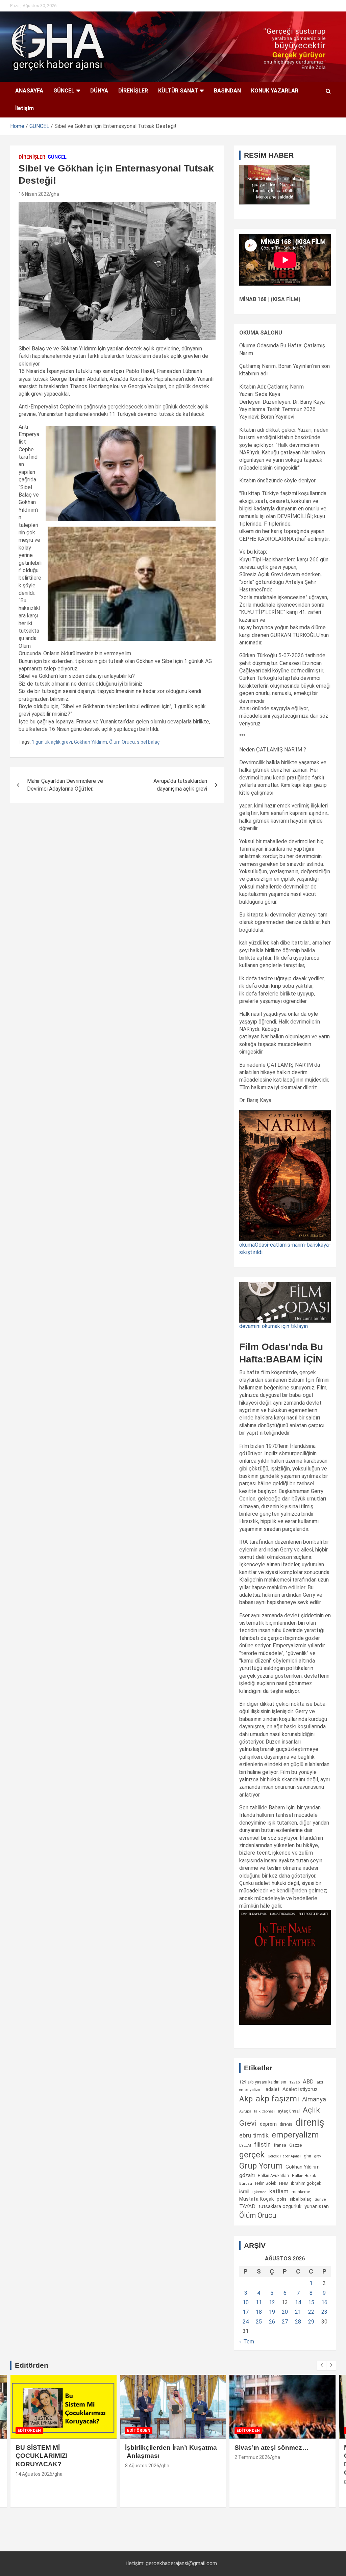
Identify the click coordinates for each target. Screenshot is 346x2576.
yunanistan (317, 2206)
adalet (273, 2089)
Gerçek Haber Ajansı (284, 2156)
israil (244, 2192)
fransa (280, 2145)
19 (272, 2312)
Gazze (295, 2145)
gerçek (252, 2155)
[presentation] (321, 2365)
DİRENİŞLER (133, 91)
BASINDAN (227, 91)
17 (246, 2312)
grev (318, 2156)
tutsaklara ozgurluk (280, 2206)
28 (298, 2322)
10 (246, 2302)
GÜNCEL (64, 91)
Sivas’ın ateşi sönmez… (271, 2448)
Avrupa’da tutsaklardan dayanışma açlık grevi (180, 785)
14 (298, 2302)
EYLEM (245, 2145)
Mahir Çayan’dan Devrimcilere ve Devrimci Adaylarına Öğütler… (65, 785)
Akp (246, 2099)
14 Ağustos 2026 (34, 2474)
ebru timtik (254, 2135)
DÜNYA (99, 91)
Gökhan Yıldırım (91, 742)
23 (324, 2312)
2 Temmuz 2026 (252, 2457)
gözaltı (247, 2175)
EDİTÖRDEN (29, 2431)
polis (282, 2199)
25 (259, 2322)
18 (259, 2312)
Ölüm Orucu (122, 742)
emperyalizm (295, 2135)
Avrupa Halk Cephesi (257, 2111)
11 (259, 2302)
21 (298, 2312)
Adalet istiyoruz (300, 2089)
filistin (262, 2145)
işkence (259, 2192)
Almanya (314, 2099)
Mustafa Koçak (256, 2199)
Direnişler (32, 157)
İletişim (24, 108)
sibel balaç (148, 742)
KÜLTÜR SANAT (178, 91)
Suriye (320, 2199)
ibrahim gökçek (306, 2183)
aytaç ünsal (289, 2111)
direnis (286, 2124)
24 (246, 2322)
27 (285, 2322)
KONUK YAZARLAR (275, 91)
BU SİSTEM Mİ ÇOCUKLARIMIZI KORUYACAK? (42, 2456)
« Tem (247, 2342)
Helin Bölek (266, 2183)
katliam (279, 2191)
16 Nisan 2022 (34, 194)
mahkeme (301, 2192)
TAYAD (247, 2206)
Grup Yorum (261, 2166)
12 (272, 2302)
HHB (283, 2183)
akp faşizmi (277, 2099)
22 (311, 2312)
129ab (294, 2082)
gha (55, 194)
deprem (268, 2124)
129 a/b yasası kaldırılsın (263, 2082)
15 (311, 2302)
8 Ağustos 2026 (142, 2466)
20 (285, 2312)
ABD (308, 2082)
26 (272, 2322)
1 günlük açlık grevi (52, 742)
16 (324, 2302)
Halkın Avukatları (273, 2176)
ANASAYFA (29, 91)
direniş (310, 2122)
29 (311, 2322)
